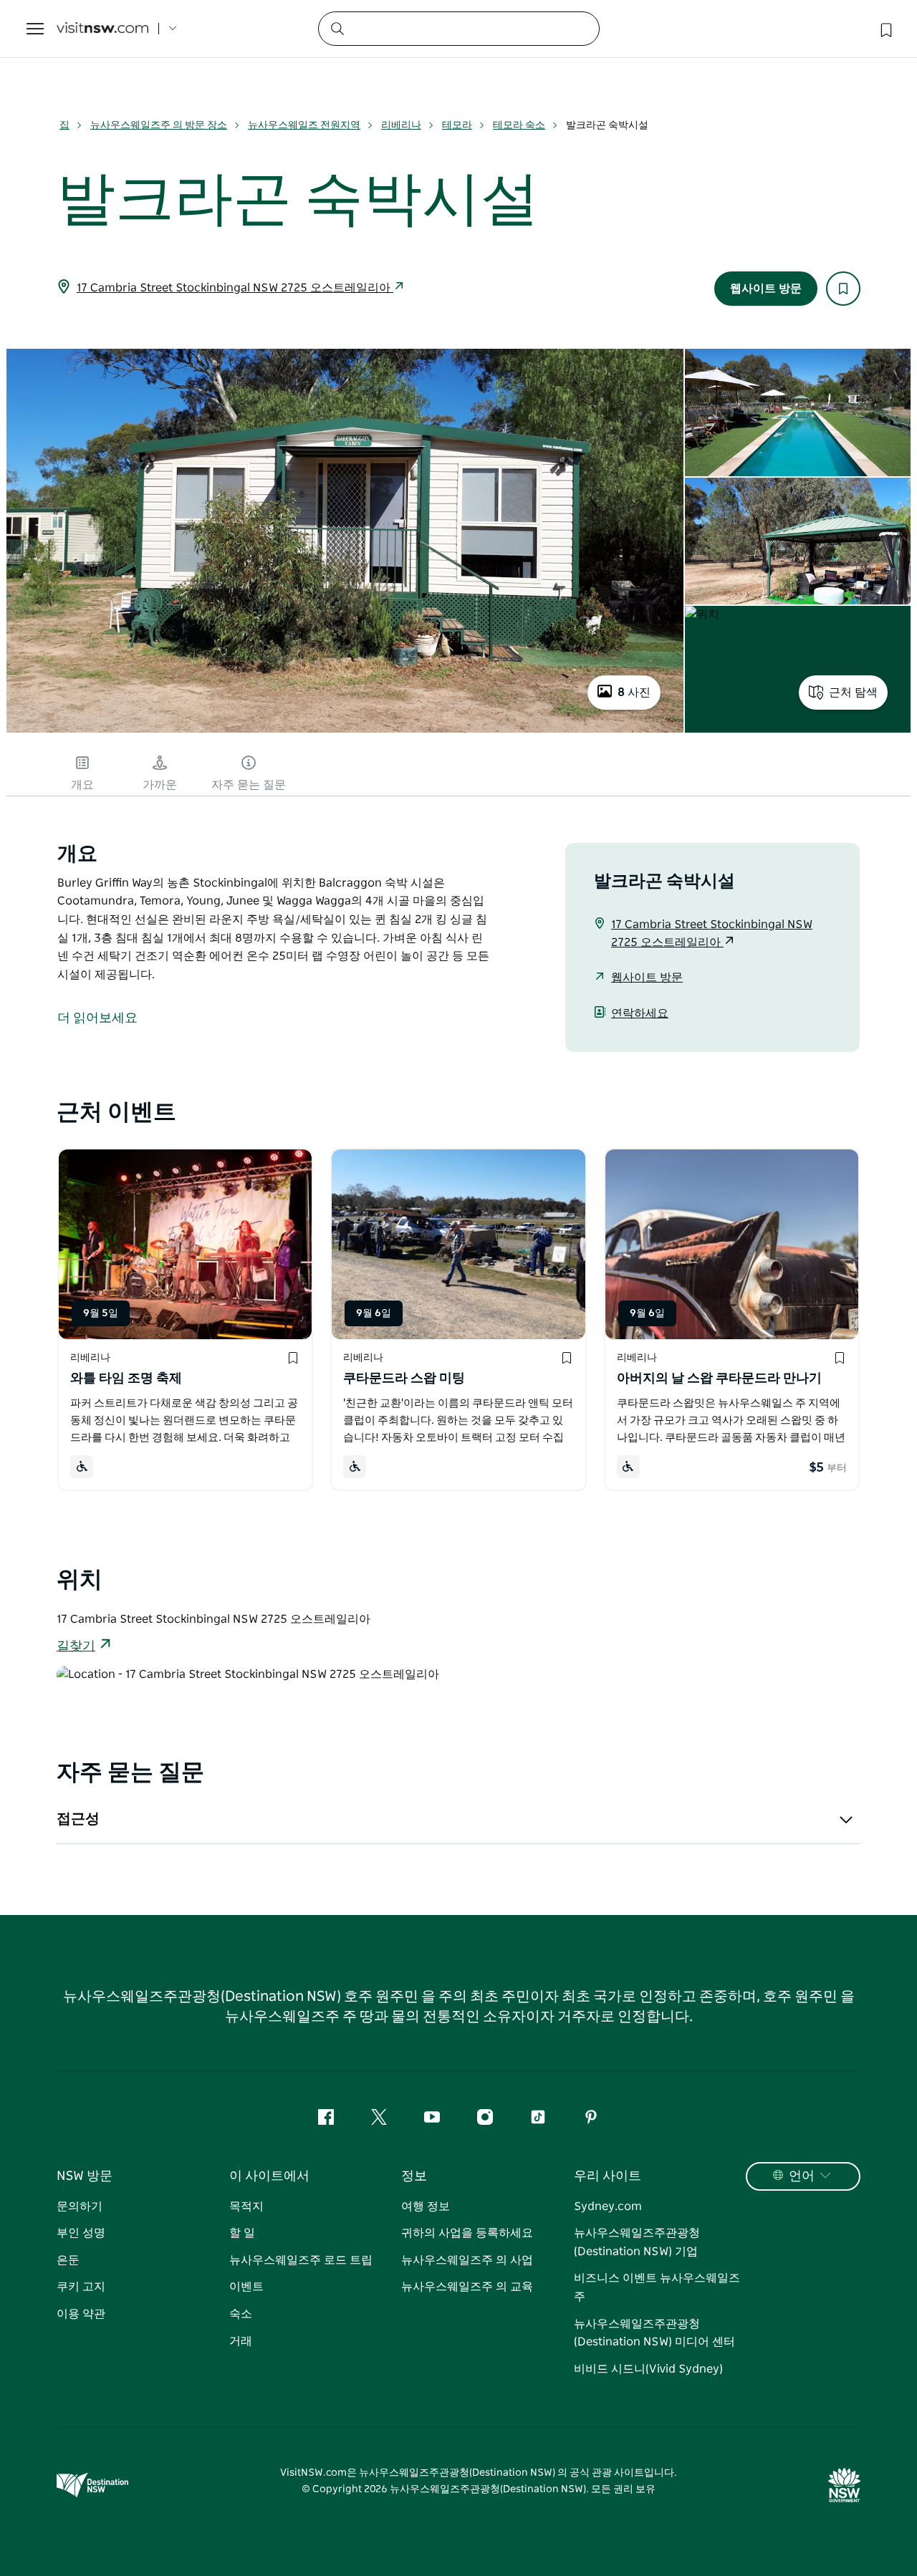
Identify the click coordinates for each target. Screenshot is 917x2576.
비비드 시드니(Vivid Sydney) (648, 2369)
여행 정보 (426, 2206)
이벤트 (246, 2287)
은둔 (68, 2260)
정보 (414, 2176)
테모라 (457, 125)
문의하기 (80, 2206)
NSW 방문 (85, 2176)
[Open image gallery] (345, 731)
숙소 (241, 2314)
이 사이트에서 (269, 2176)
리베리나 (401, 125)
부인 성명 (81, 2233)
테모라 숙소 (519, 125)
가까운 (160, 785)
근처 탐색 (853, 693)
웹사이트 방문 (766, 289)
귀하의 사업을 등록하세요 (467, 2233)
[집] (102, 29)
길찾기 (76, 1646)
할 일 (242, 2233)
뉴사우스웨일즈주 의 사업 (467, 2260)
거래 (241, 2341)
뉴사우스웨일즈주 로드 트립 (301, 2260)
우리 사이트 (608, 2176)
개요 (82, 785)
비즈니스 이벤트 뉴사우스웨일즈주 (657, 2287)
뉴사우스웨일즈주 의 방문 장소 (159, 125)
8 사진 (634, 693)
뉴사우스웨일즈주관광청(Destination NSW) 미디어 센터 (654, 2333)
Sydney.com (608, 2206)
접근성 (78, 1819)
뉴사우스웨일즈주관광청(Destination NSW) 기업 (637, 2242)
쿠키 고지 (81, 2287)
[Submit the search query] (337, 28)
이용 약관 (81, 2314)
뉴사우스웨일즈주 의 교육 (467, 2287)
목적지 (246, 2206)
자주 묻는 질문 (249, 785)
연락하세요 (640, 1013)
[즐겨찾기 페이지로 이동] (885, 29)
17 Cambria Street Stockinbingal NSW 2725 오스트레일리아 (235, 288)
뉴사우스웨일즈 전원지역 (304, 125)
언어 (802, 2176)
